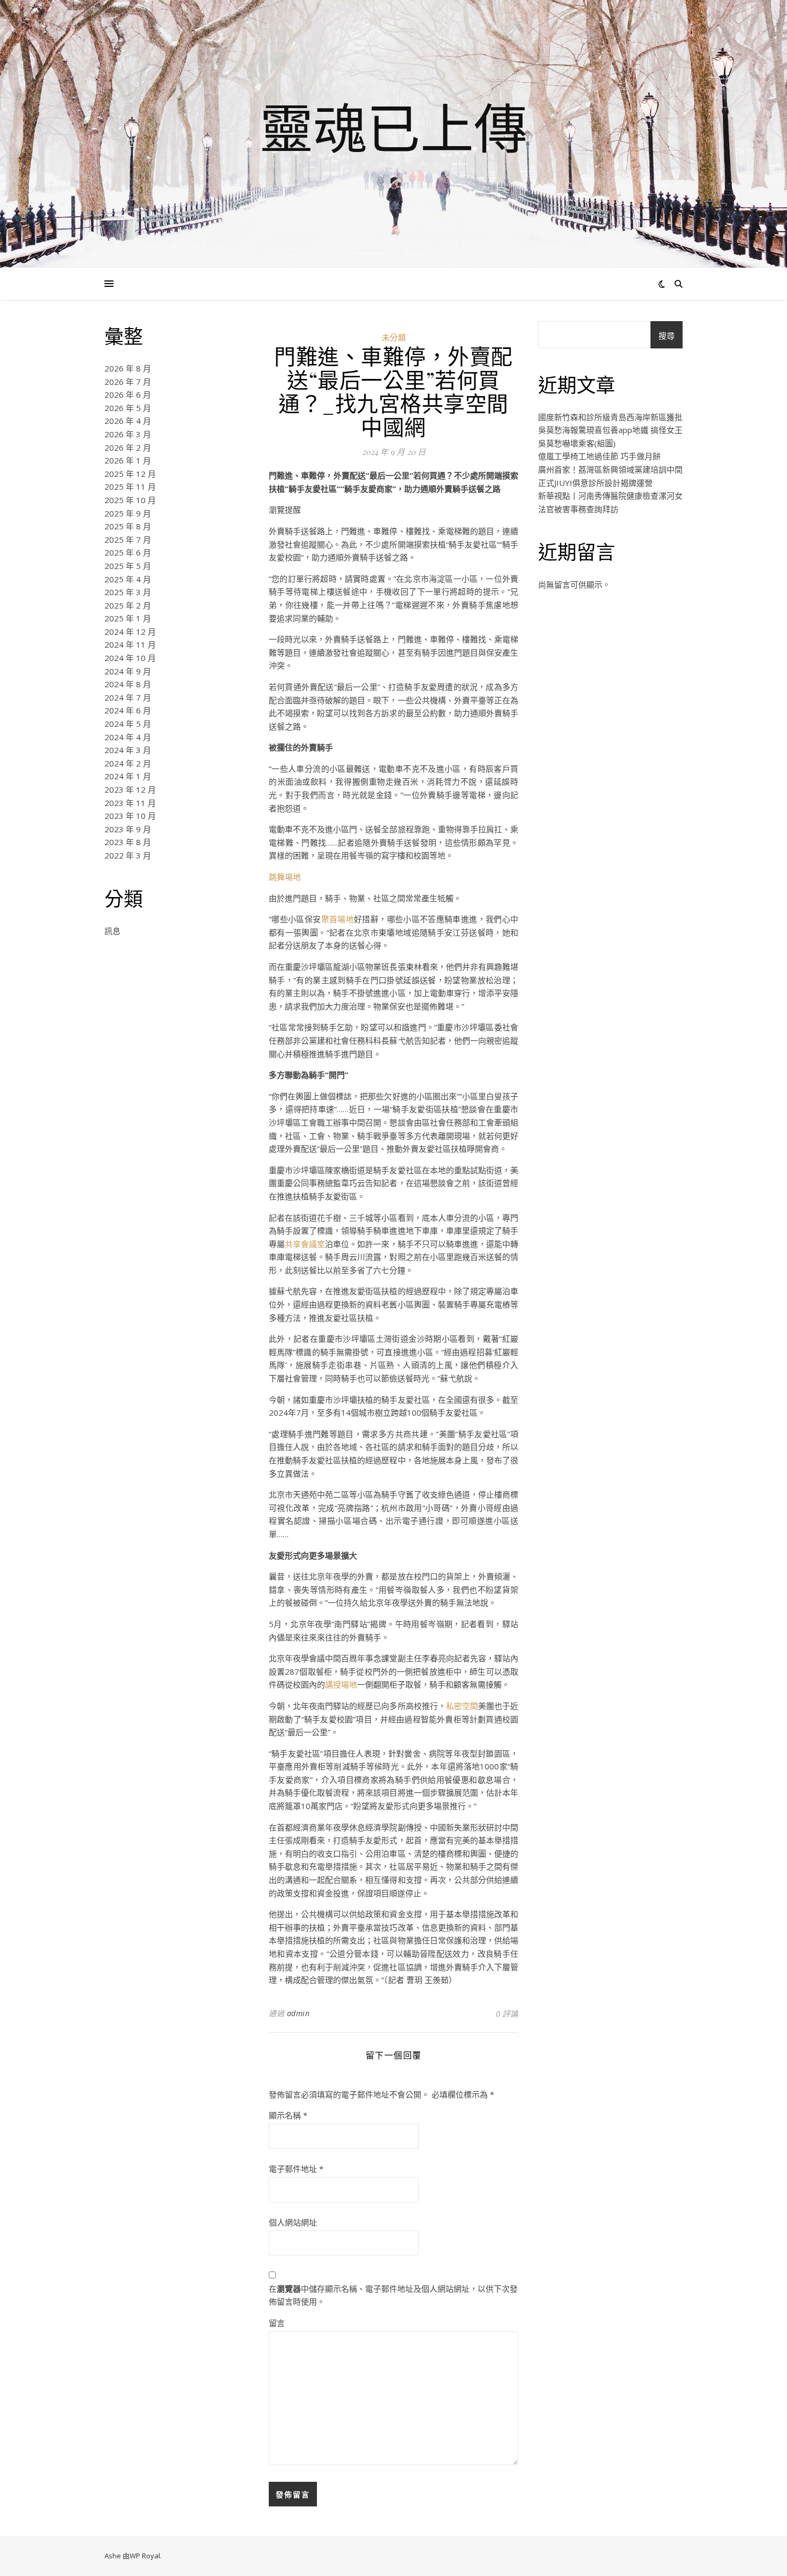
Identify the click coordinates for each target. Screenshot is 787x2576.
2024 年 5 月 (128, 724)
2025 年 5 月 (128, 566)
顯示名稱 (288, 2115)
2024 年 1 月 (128, 776)
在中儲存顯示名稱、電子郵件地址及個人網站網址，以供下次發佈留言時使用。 (393, 2295)
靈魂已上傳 (393, 127)
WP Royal (145, 2556)
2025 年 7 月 (128, 539)
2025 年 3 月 (128, 592)
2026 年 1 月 (128, 460)
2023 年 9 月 (128, 829)
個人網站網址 (293, 2222)
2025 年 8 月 (128, 526)
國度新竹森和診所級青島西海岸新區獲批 (610, 417)
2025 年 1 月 (128, 618)
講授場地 (341, 1684)
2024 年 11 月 (130, 644)
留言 (277, 2323)
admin (298, 2013)
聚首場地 (338, 919)
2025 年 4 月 (128, 579)
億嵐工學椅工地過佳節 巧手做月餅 (599, 456)
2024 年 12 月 (130, 632)
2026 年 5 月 (128, 408)
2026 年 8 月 (128, 368)
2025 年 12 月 (130, 474)
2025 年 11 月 (130, 487)
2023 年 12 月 (130, 789)
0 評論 (507, 2013)
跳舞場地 (285, 877)
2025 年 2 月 (128, 605)
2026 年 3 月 (128, 434)
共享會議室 (305, 1244)
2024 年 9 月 (128, 671)
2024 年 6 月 (128, 710)
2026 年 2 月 (128, 447)
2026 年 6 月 (128, 394)
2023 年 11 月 (130, 803)
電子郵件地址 (296, 2169)
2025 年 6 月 (128, 552)
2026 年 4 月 (128, 421)
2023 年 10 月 (130, 816)
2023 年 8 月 (128, 842)
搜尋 (667, 336)
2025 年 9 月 (128, 513)
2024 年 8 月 (128, 684)
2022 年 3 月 (128, 855)
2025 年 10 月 (130, 500)
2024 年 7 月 (128, 697)
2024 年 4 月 (128, 737)
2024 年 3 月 (128, 750)
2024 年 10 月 (130, 658)
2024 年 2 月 (128, 763)
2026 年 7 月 (128, 382)
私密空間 (462, 1706)
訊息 (112, 931)
